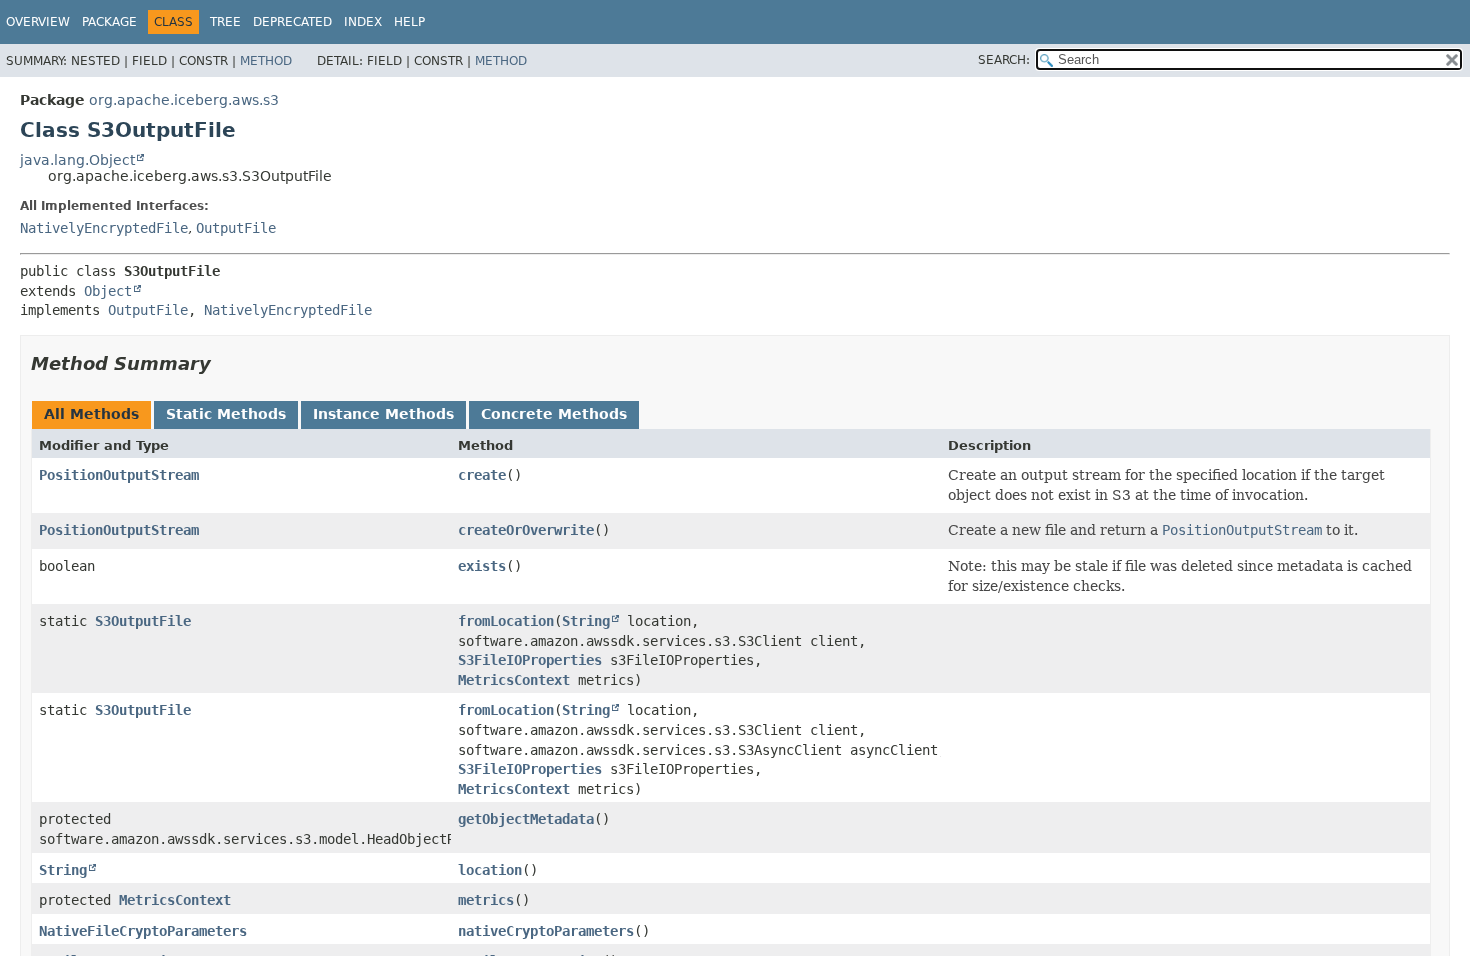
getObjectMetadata (526, 819)
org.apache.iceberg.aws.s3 (184, 100)
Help (409, 22)
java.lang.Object (77, 160)
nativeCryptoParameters (546, 931)
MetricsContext (514, 680)
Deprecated (292, 22)
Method (266, 61)
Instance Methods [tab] (383, 414)
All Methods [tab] (91, 414)
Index (363, 22)
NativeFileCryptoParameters (143, 931)
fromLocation (506, 621)
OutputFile (236, 228)
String (586, 621)
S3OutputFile (143, 621)
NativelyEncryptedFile (104, 228)
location (490, 870)
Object (108, 291)
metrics (486, 900)
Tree (225, 22)
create (482, 475)
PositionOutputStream (119, 475)
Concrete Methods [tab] (554, 414)
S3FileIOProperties (530, 660)
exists (482, 566)
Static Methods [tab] (226, 414)
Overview (38, 22)
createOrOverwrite (526, 530)
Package (109, 22)
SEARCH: (1004, 60)
